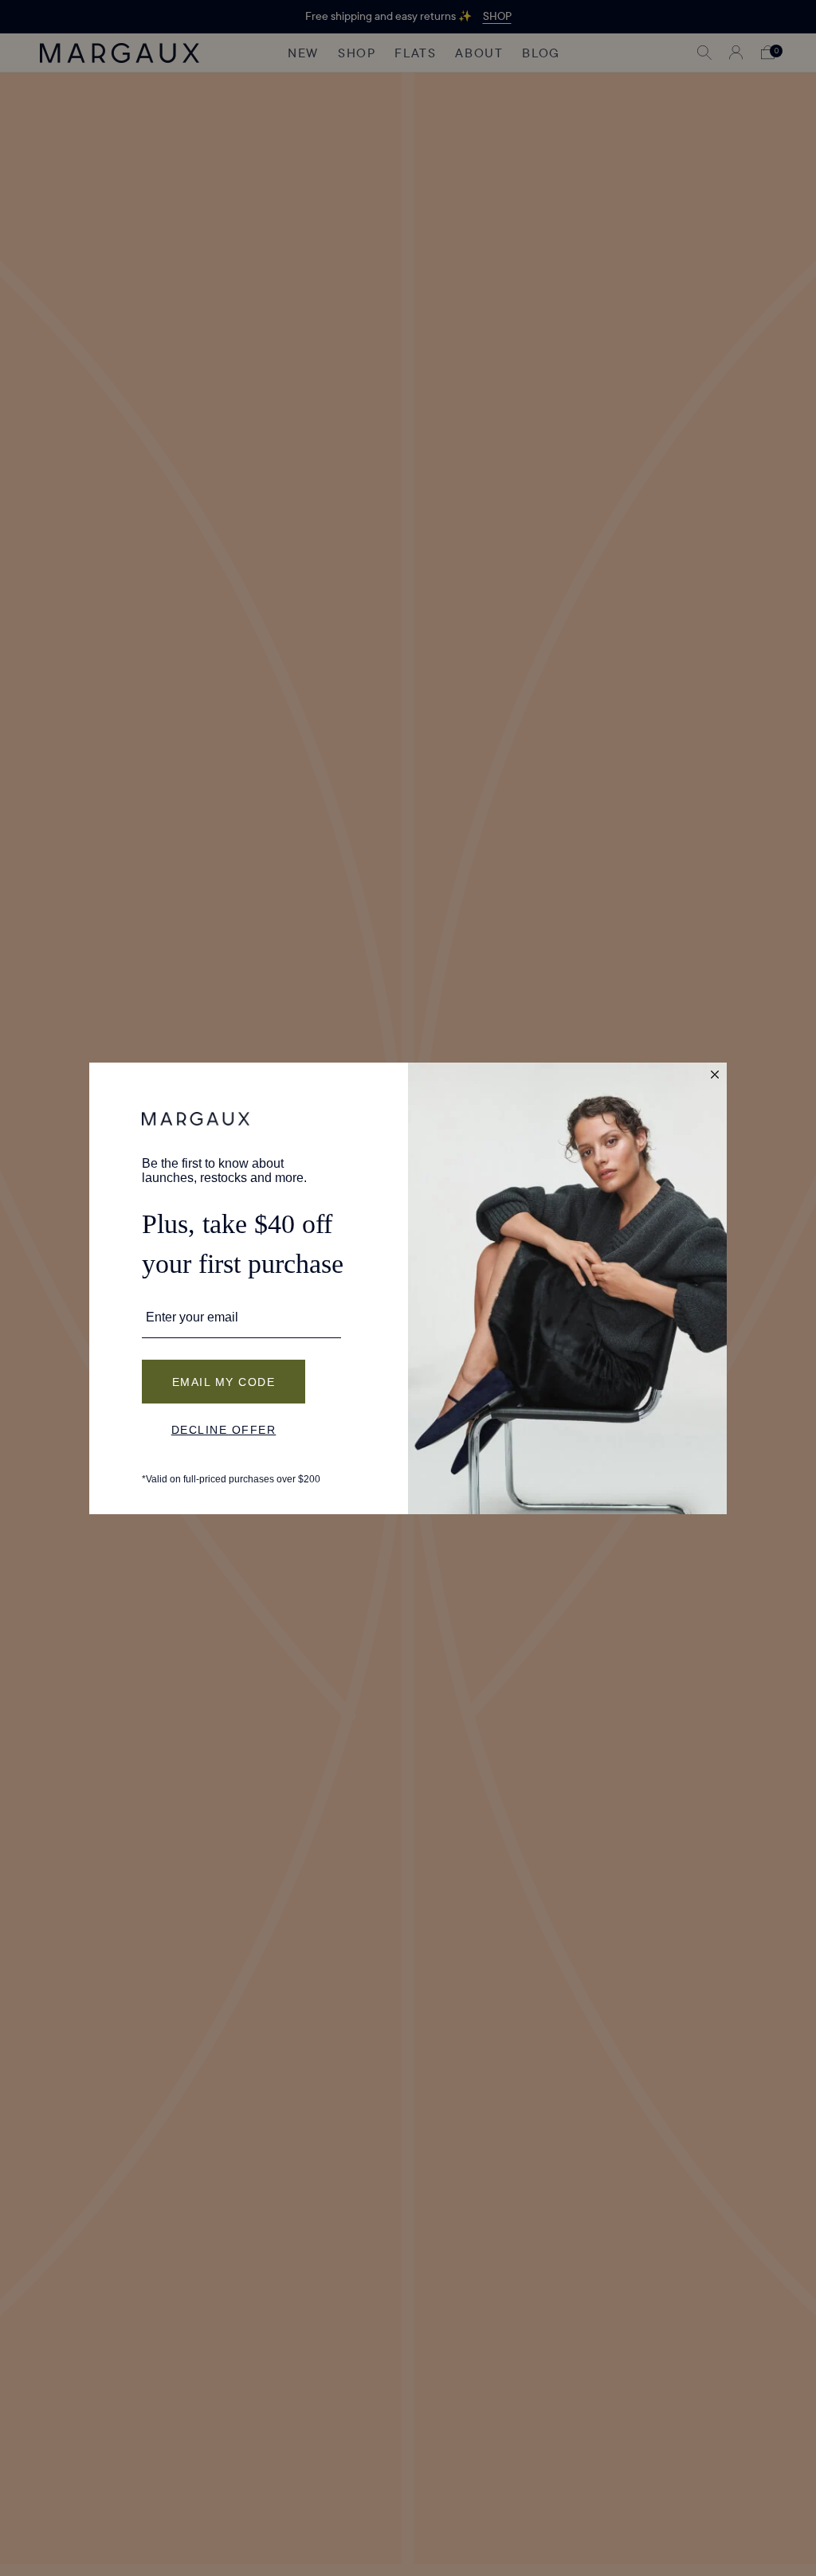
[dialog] (408, 1288)
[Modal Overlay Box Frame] (408, 1288)
